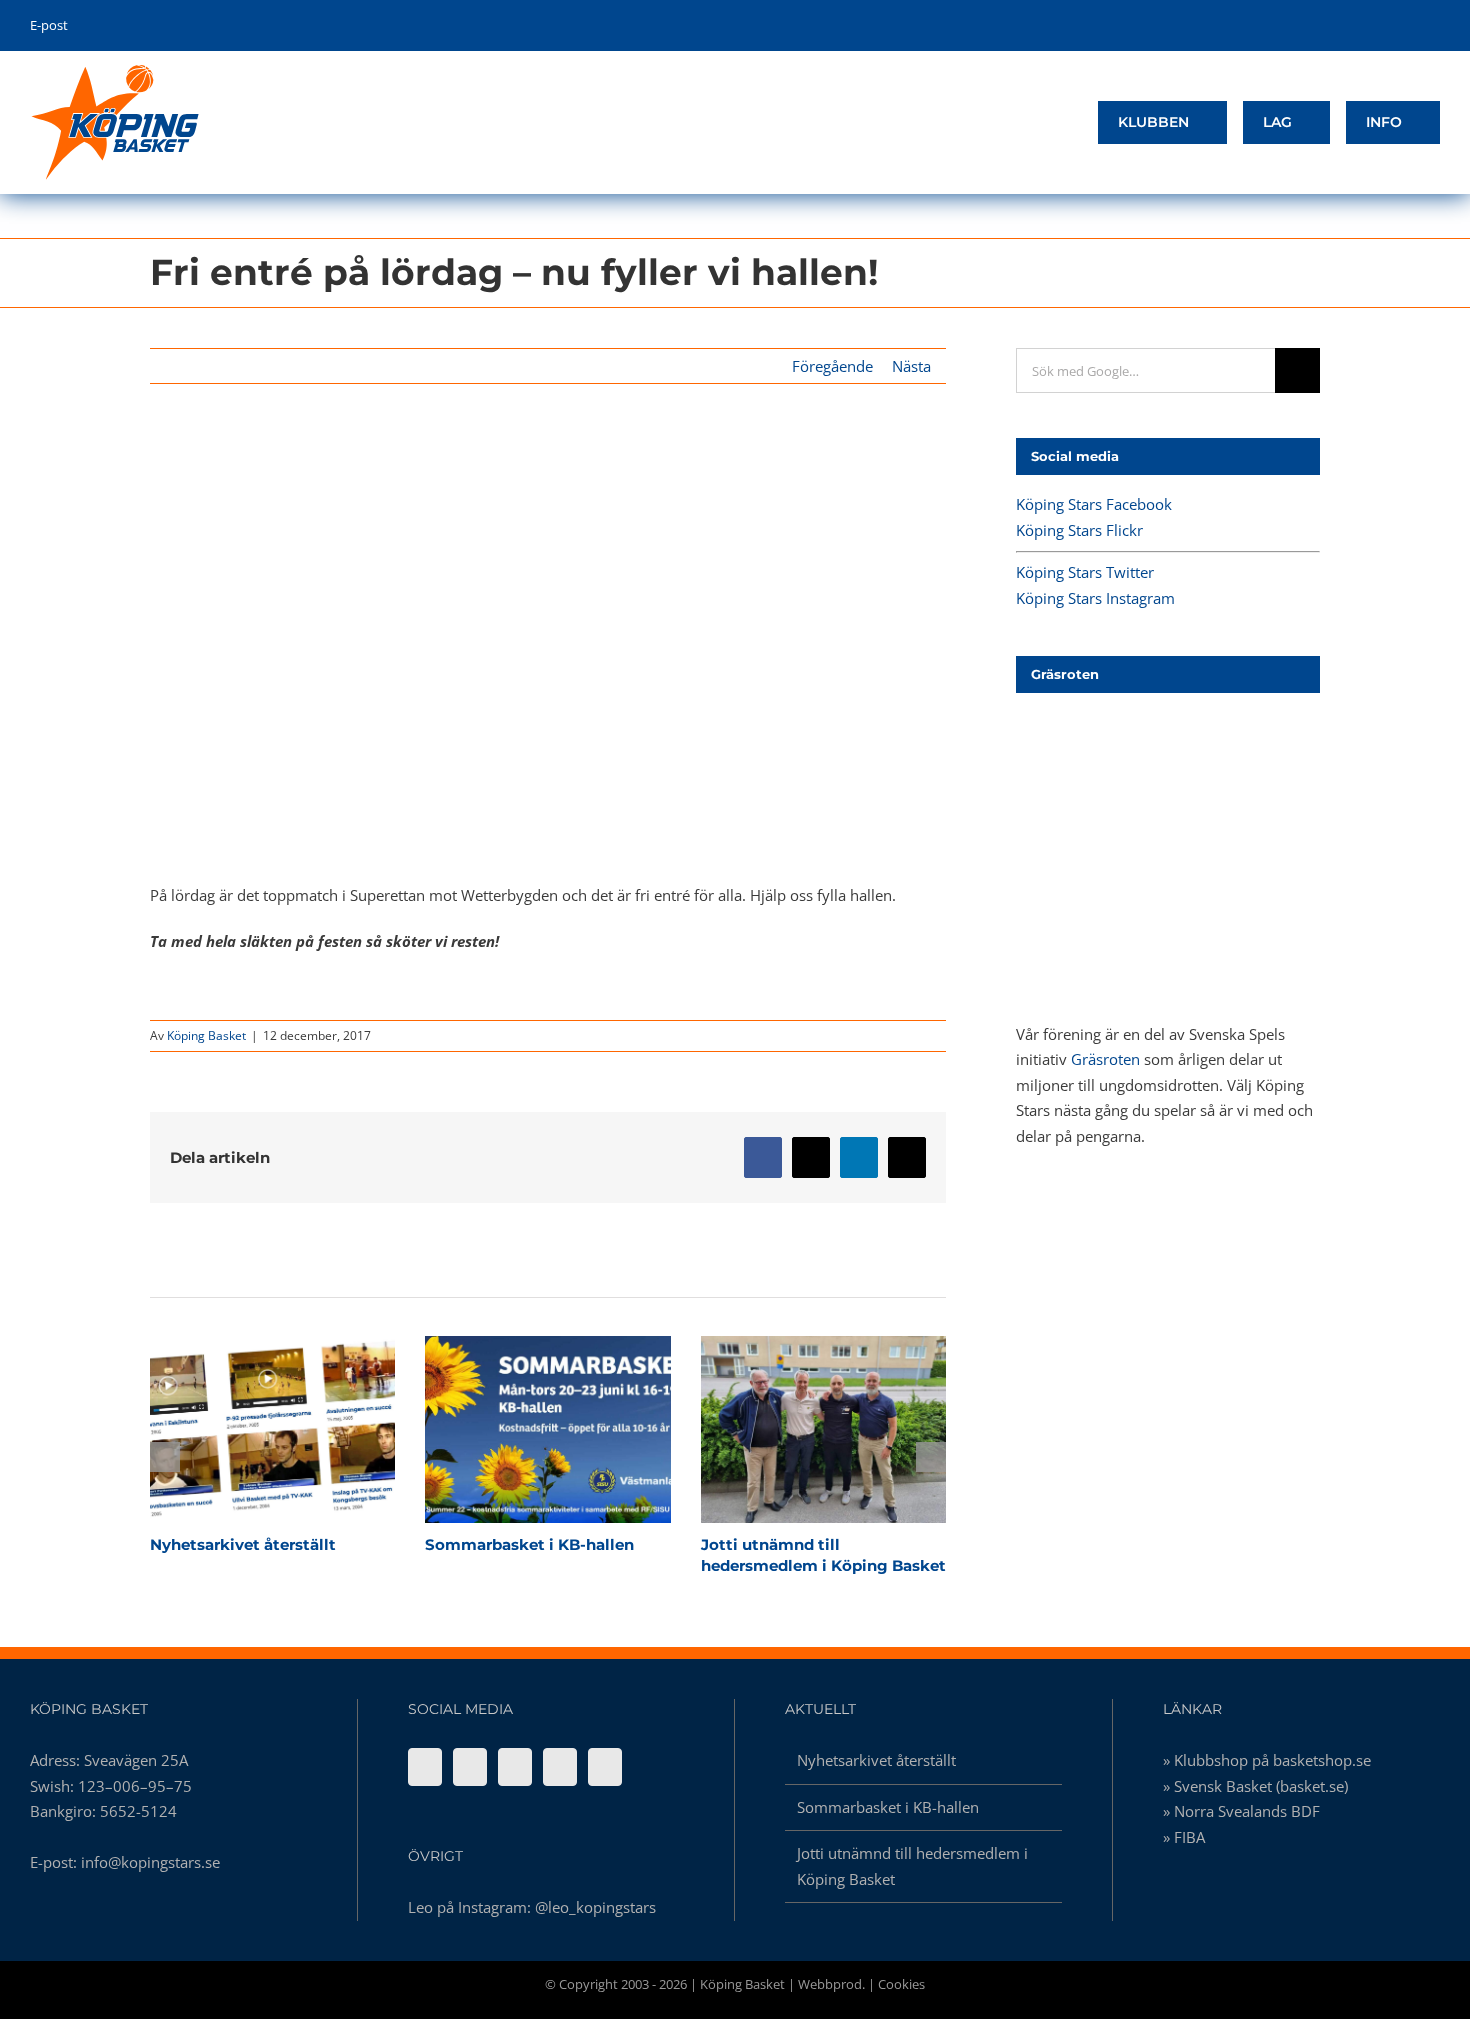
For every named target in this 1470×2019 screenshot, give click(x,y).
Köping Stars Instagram (1095, 598)
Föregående (832, 366)
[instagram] (1403, 26)
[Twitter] (515, 1767)
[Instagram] (560, 1767)
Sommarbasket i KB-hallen (513, 1430)
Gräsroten (1105, 1059)
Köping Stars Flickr (1079, 530)
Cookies (901, 1984)
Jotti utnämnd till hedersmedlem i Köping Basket (788, 1430)
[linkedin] (1434, 26)
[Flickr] (470, 1767)
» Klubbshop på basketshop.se (1267, 1760)
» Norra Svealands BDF (1241, 1811)
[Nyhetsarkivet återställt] (272, 1430)
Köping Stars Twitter (1085, 572)
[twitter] (1372, 26)
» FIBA (1184, 1837)
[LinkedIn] (605, 1767)
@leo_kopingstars (595, 1907)
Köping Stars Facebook (1094, 504)
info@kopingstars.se (150, 1862)
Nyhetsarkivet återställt (237, 1430)
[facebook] (1341, 26)
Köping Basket (206, 1035)
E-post (49, 25)
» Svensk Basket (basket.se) (1255, 1786)
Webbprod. (831, 1984)
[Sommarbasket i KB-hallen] (547, 1430)
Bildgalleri (308, 1430)
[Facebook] (425, 1767)
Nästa (911, 366)
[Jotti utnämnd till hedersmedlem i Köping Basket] (823, 1430)
